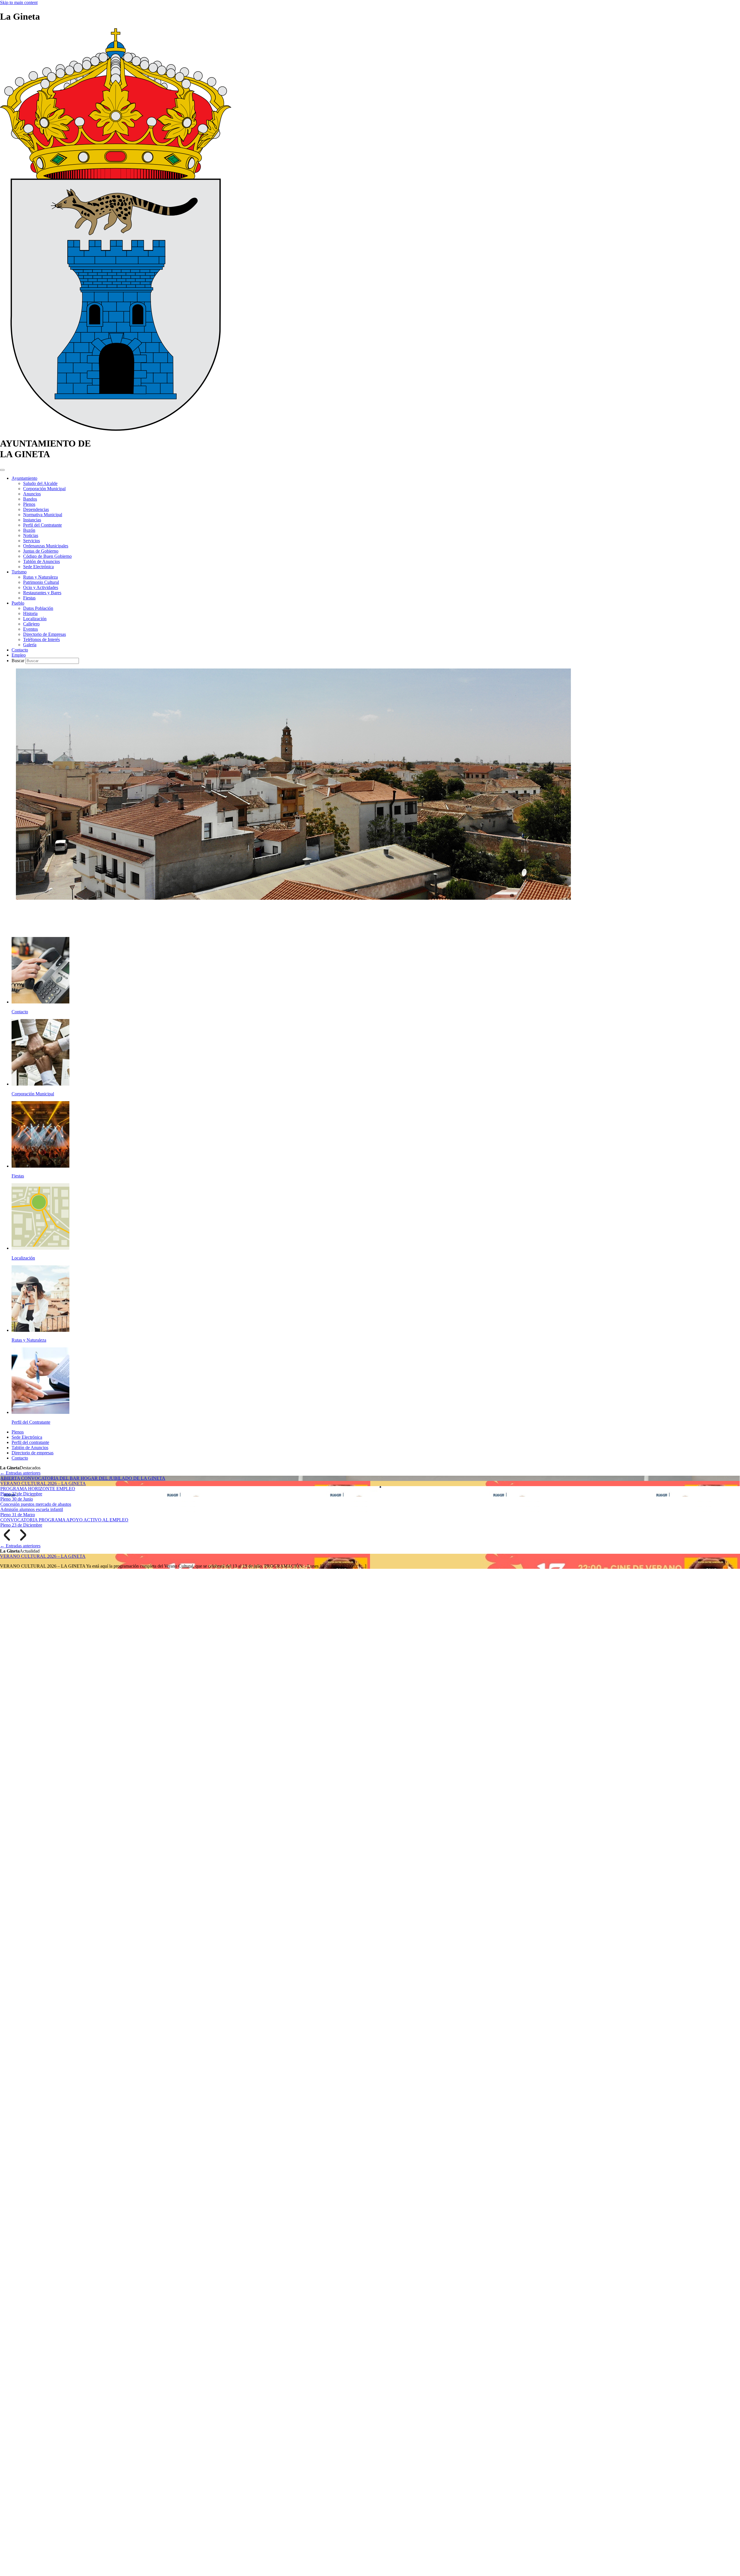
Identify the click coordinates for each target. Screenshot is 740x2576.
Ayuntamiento (24, 478)
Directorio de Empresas (45, 634)
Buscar (18, 661)
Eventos (30, 629)
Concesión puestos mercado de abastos (36, 1504)
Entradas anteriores (20, 1473)
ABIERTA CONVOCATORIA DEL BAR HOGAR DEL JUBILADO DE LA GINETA (83, 1478)
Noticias (31, 535)
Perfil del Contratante (42, 525)
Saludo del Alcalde (40, 483)
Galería (30, 645)
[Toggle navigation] (2, 470)
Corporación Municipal (44, 489)
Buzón (29, 530)
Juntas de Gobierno (41, 551)
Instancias (32, 520)
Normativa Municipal (43, 515)
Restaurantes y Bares (42, 593)
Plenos (29, 504)
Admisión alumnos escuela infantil (32, 1509)
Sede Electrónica (38, 567)
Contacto (20, 650)
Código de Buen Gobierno (47, 556)
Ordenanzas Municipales (46, 546)
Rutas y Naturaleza (40, 577)
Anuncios (32, 494)
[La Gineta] (116, 429)
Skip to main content (19, 2)
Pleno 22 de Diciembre (21, 1494)
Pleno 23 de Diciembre (21, 1525)
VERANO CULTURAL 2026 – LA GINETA (43, 1483)
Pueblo (18, 603)
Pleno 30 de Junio (17, 1499)
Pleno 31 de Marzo (18, 1515)
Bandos (30, 499)
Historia (30, 613)
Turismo (19, 572)
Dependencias (36, 509)
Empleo (19, 655)
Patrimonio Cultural (41, 582)
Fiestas (29, 598)
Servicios (32, 541)
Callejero (31, 624)
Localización (35, 619)
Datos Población (38, 608)
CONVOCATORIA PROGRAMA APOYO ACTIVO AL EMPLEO (64, 1520)
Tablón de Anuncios (41, 561)
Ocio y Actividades (41, 587)
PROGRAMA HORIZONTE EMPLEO (38, 1489)
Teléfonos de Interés (41, 639)
